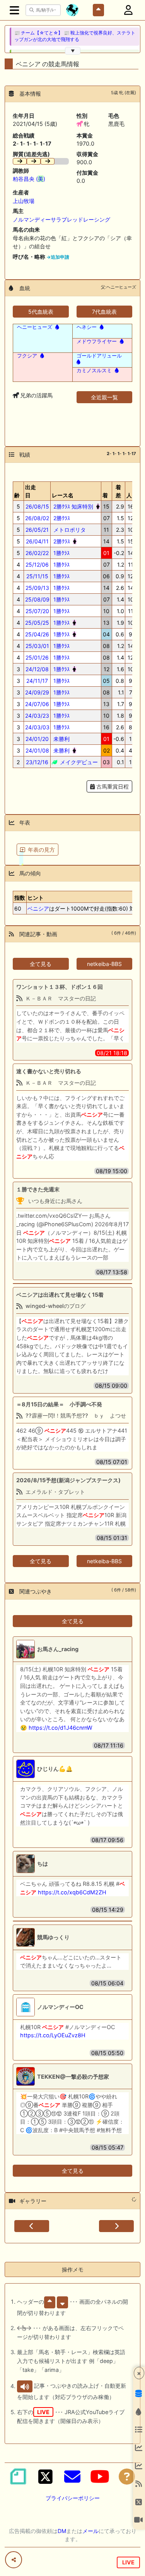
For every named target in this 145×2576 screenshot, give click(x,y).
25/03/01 (37, 646)
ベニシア (38, 908)
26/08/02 (37, 518)
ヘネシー (87, 327)
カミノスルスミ (94, 370)
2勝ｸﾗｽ (61, 518)
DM (62, 2531)
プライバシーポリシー (73, 2498)
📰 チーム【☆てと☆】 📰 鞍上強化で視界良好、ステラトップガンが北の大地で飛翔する (75, 36)
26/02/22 (37, 553)
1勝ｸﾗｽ (61, 553)
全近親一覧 (104, 397)
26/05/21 (37, 530)
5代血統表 (41, 312)
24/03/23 (37, 716)
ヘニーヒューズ (35, 327)
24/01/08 (37, 750)
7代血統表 (104, 312)
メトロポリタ (69, 530)
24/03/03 (37, 727)
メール (90, 2531)
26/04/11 (37, 541)
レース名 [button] (63, 495)
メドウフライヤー (97, 341)
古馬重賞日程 (112, 786)
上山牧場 (24, 201)
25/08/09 (37, 599)
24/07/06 (37, 704)
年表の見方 (41, 850)
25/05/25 (37, 623)
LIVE (128, 2562)
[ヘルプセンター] (127, 2476)
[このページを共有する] (14, 2560)
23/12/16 (37, 762)
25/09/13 (37, 588)
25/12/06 (37, 565)
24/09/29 (37, 692)
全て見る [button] (41, 964)
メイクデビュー (78, 762)
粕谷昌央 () (29, 179)
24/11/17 (37, 681)
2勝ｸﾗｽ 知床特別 (72, 506)
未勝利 (61, 739)
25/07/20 (37, 611)
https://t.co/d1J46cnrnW (61, 1728)
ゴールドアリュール (99, 356)
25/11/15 (37, 576)
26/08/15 (37, 506)
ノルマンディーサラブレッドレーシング (61, 219)
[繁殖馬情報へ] (56, 327)
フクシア (27, 356)
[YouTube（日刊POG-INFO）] (100, 2476)
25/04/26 (37, 634)
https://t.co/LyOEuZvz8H (53, 2035)
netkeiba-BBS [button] (104, 964)
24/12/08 (37, 669)
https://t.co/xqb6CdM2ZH (72, 1892)
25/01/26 (37, 657)
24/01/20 (37, 739)
